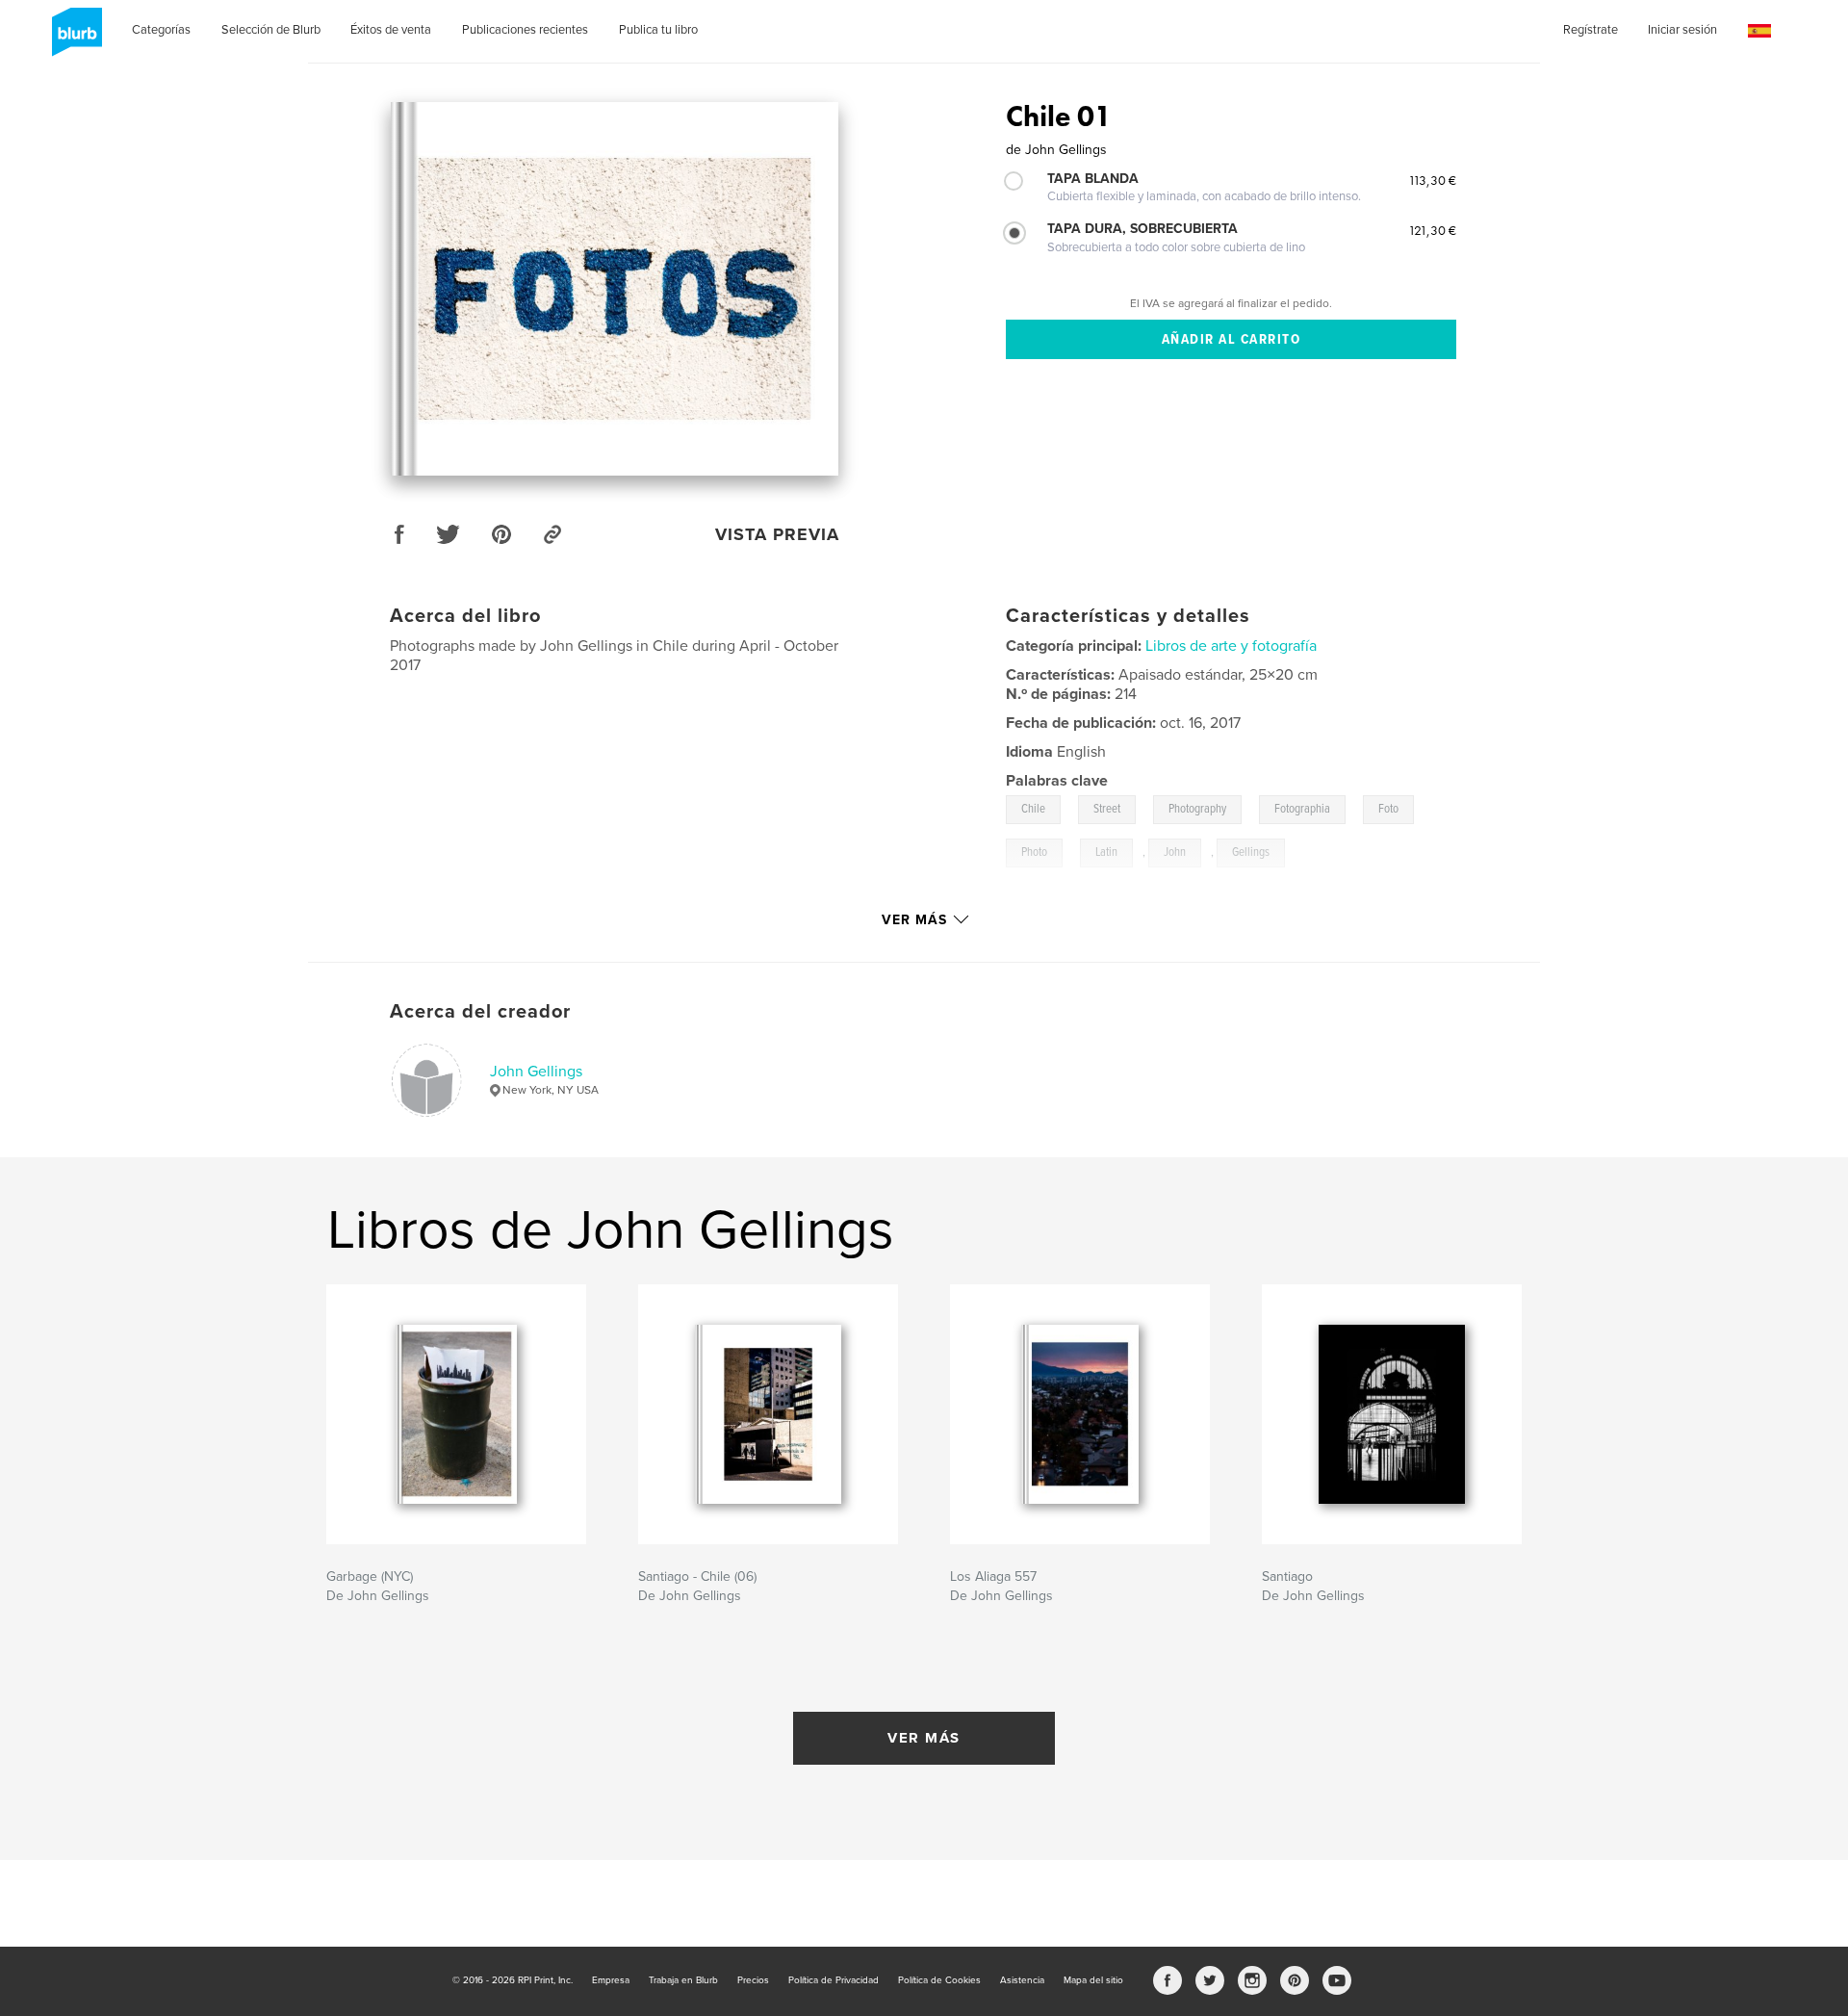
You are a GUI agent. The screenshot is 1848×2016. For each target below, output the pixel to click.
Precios (753, 1980)
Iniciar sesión (1682, 30)
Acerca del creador (480, 1012)
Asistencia (1022, 1980)
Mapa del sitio (1093, 1980)
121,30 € (1432, 230)
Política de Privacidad (834, 1980)
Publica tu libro (658, 30)
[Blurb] (74, 39)
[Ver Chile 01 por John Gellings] (615, 289)
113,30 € (1432, 180)
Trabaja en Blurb (683, 1980)
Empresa (611, 1980)
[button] (1759, 31)
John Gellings (536, 1072)
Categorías (161, 30)
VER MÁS (924, 1738)
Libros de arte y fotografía (1231, 646)
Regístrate (1591, 30)
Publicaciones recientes (525, 30)
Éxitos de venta (391, 30)
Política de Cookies (939, 1980)
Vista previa (777, 534)
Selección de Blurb (271, 30)
